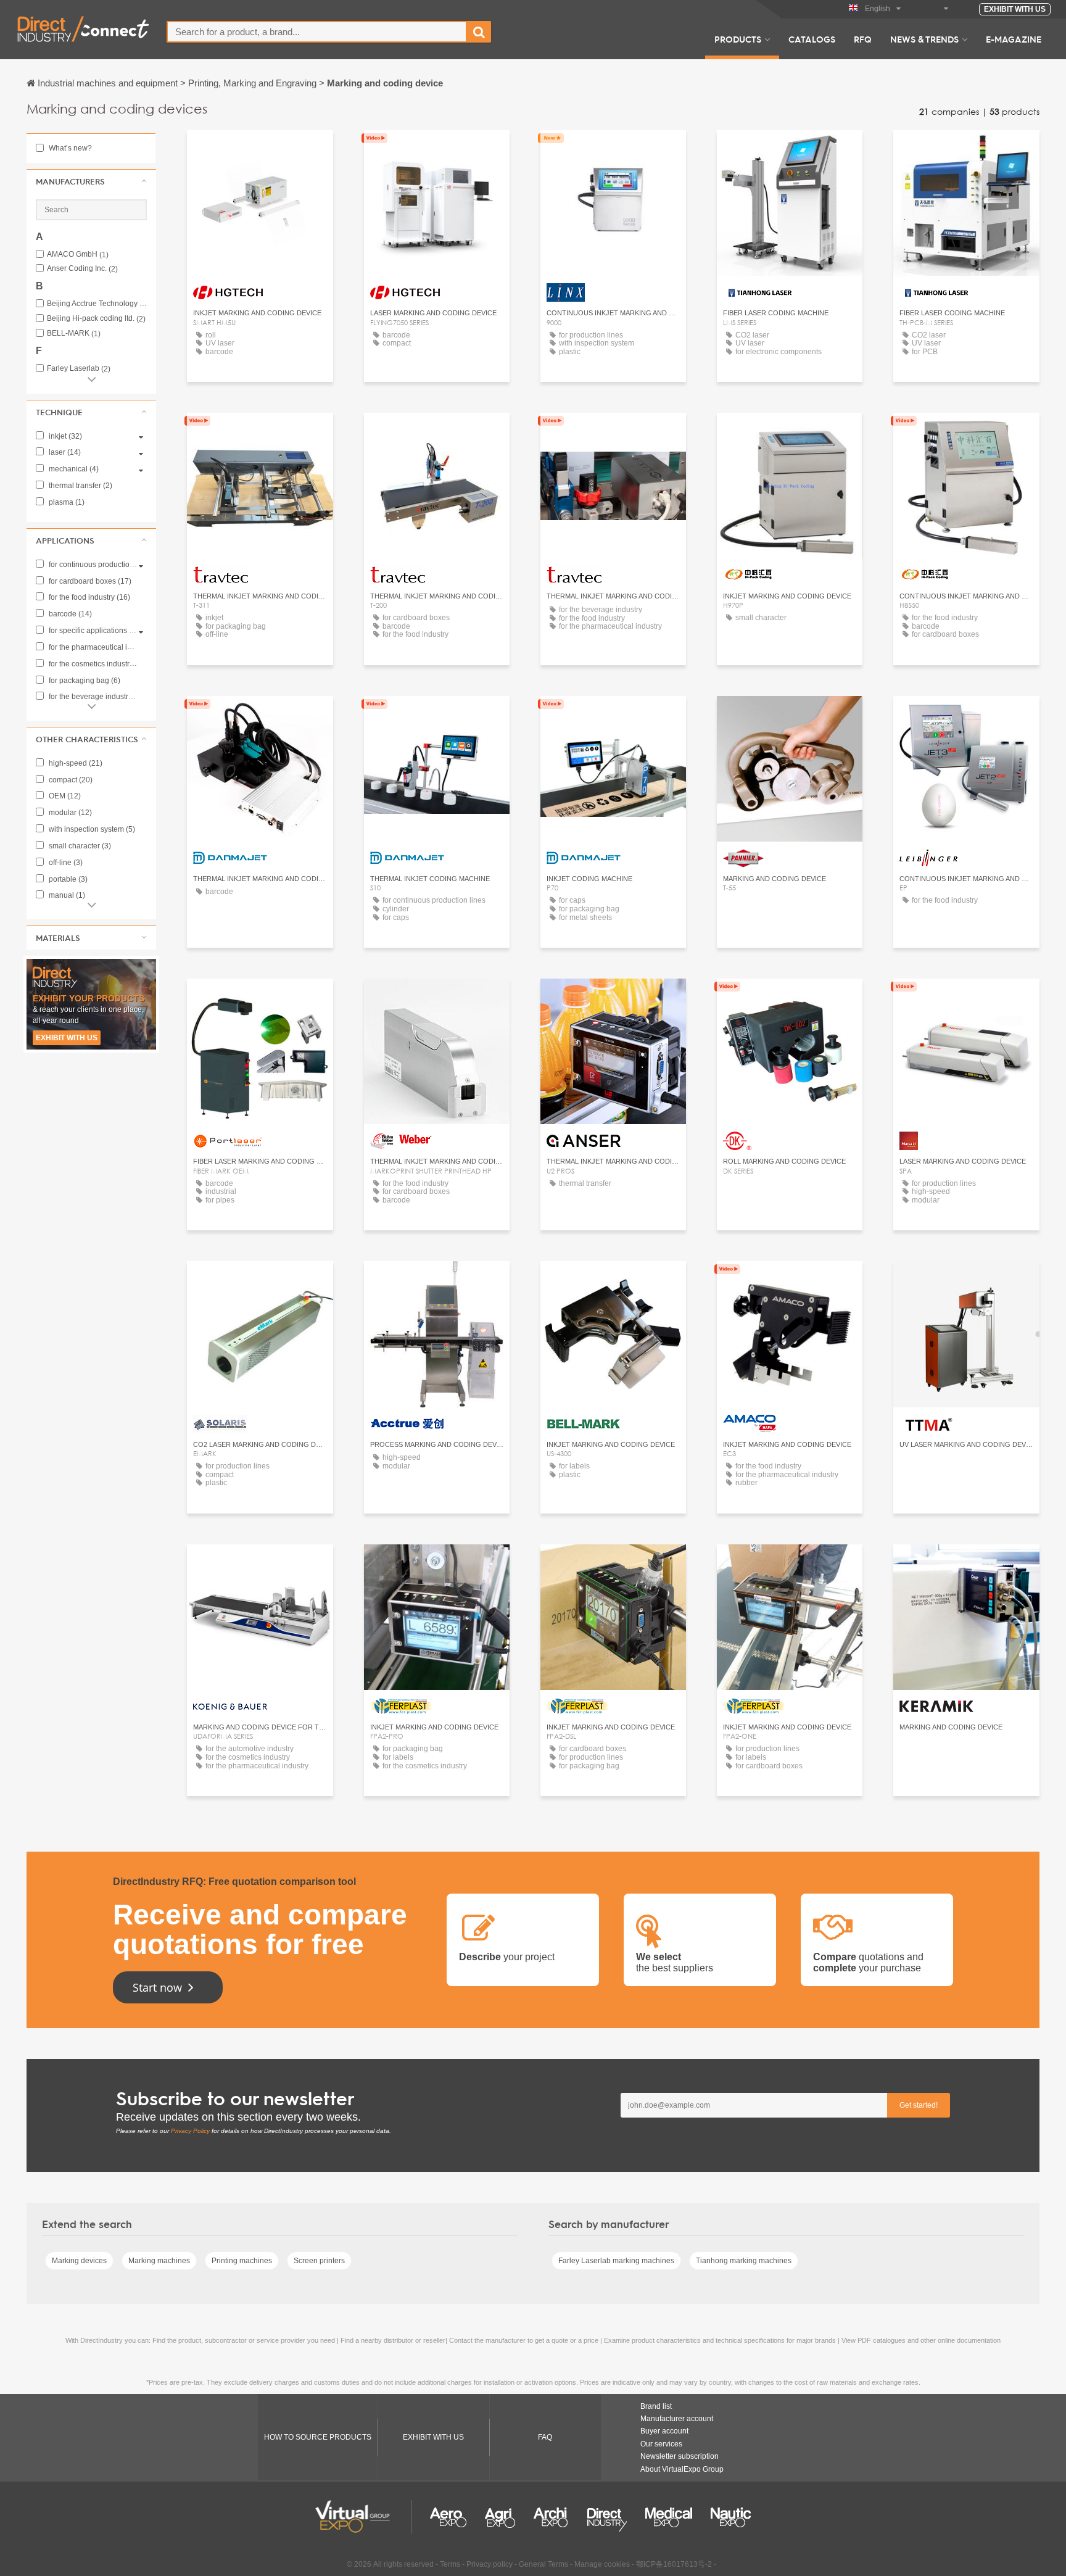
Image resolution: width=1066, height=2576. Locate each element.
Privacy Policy (190, 2131)
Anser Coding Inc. (82, 269)
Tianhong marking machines (744, 2261)
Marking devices (79, 2261)
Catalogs (812, 39)
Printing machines (242, 2261)
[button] (91, 181)
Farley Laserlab (79, 369)
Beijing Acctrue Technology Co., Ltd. (97, 304)
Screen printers (319, 2261)
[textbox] (317, 32)
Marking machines (159, 2261)
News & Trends (924, 39)
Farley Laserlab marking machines (616, 2261)
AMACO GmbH (78, 255)
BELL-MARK (74, 333)
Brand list (656, 2406)
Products (738, 39)
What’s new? (69, 148)
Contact (613, 151)
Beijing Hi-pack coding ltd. (96, 319)
